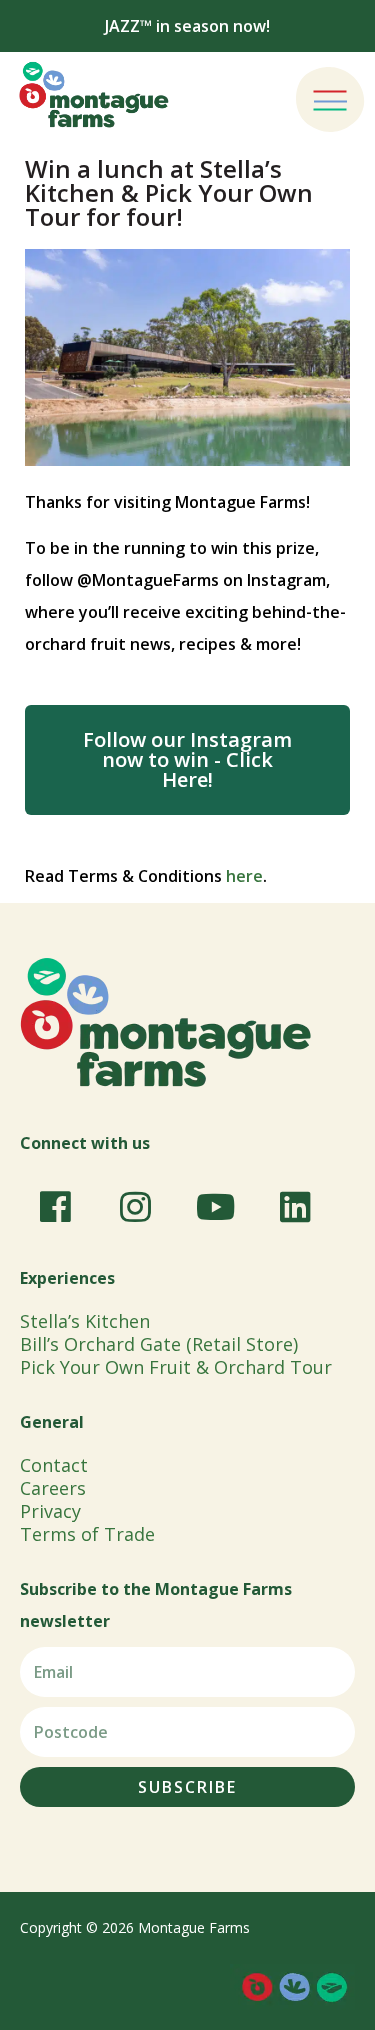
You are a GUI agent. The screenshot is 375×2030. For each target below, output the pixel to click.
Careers (53, 1488)
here (244, 876)
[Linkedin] (295, 1207)
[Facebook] (55, 1207)
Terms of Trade (87, 1534)
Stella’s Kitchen (85, 1321)
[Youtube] (215, 1207)
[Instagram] (135, 1207)
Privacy (50, 1511)
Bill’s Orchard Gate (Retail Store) (159, 1344)
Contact (54, 1465)
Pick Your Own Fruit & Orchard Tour (176, 1367)
